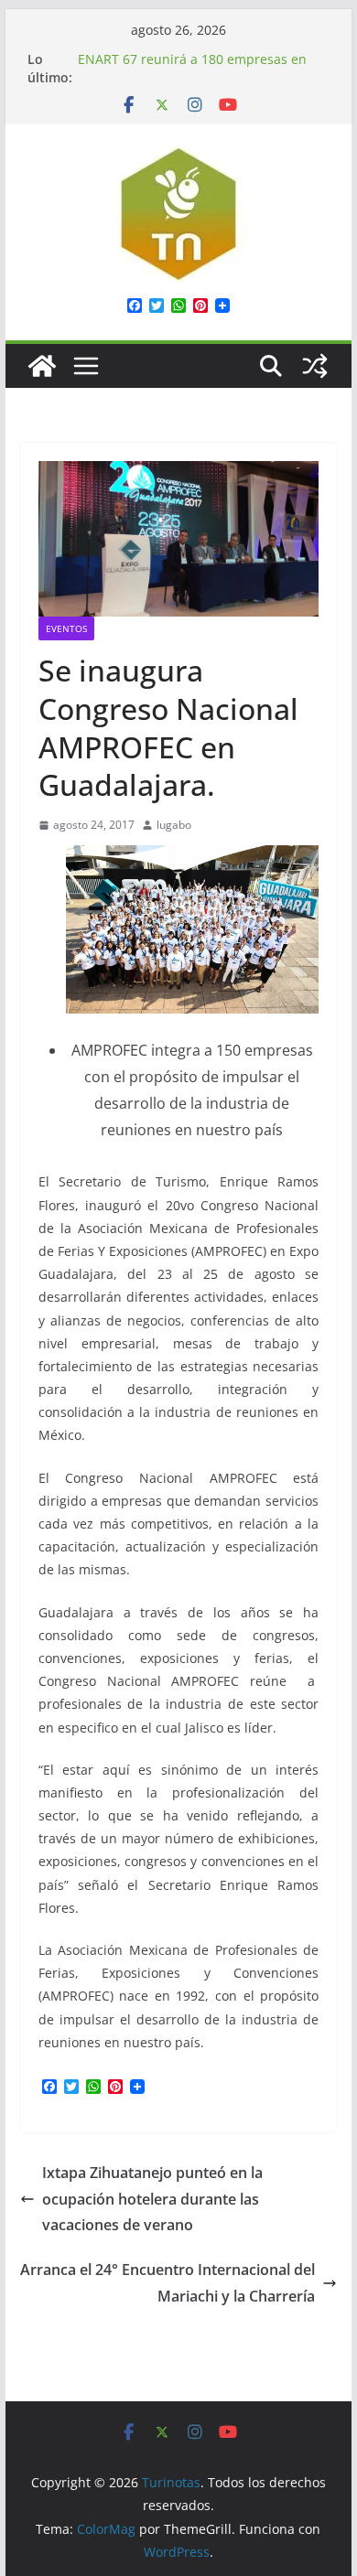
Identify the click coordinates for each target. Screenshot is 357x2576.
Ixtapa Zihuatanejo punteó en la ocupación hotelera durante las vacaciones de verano (152, 2199)
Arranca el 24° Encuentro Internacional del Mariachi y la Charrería (168, 2283)
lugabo (174, 825)
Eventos (66, 628)
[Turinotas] (42, 366)
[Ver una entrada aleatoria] (315, 366)
